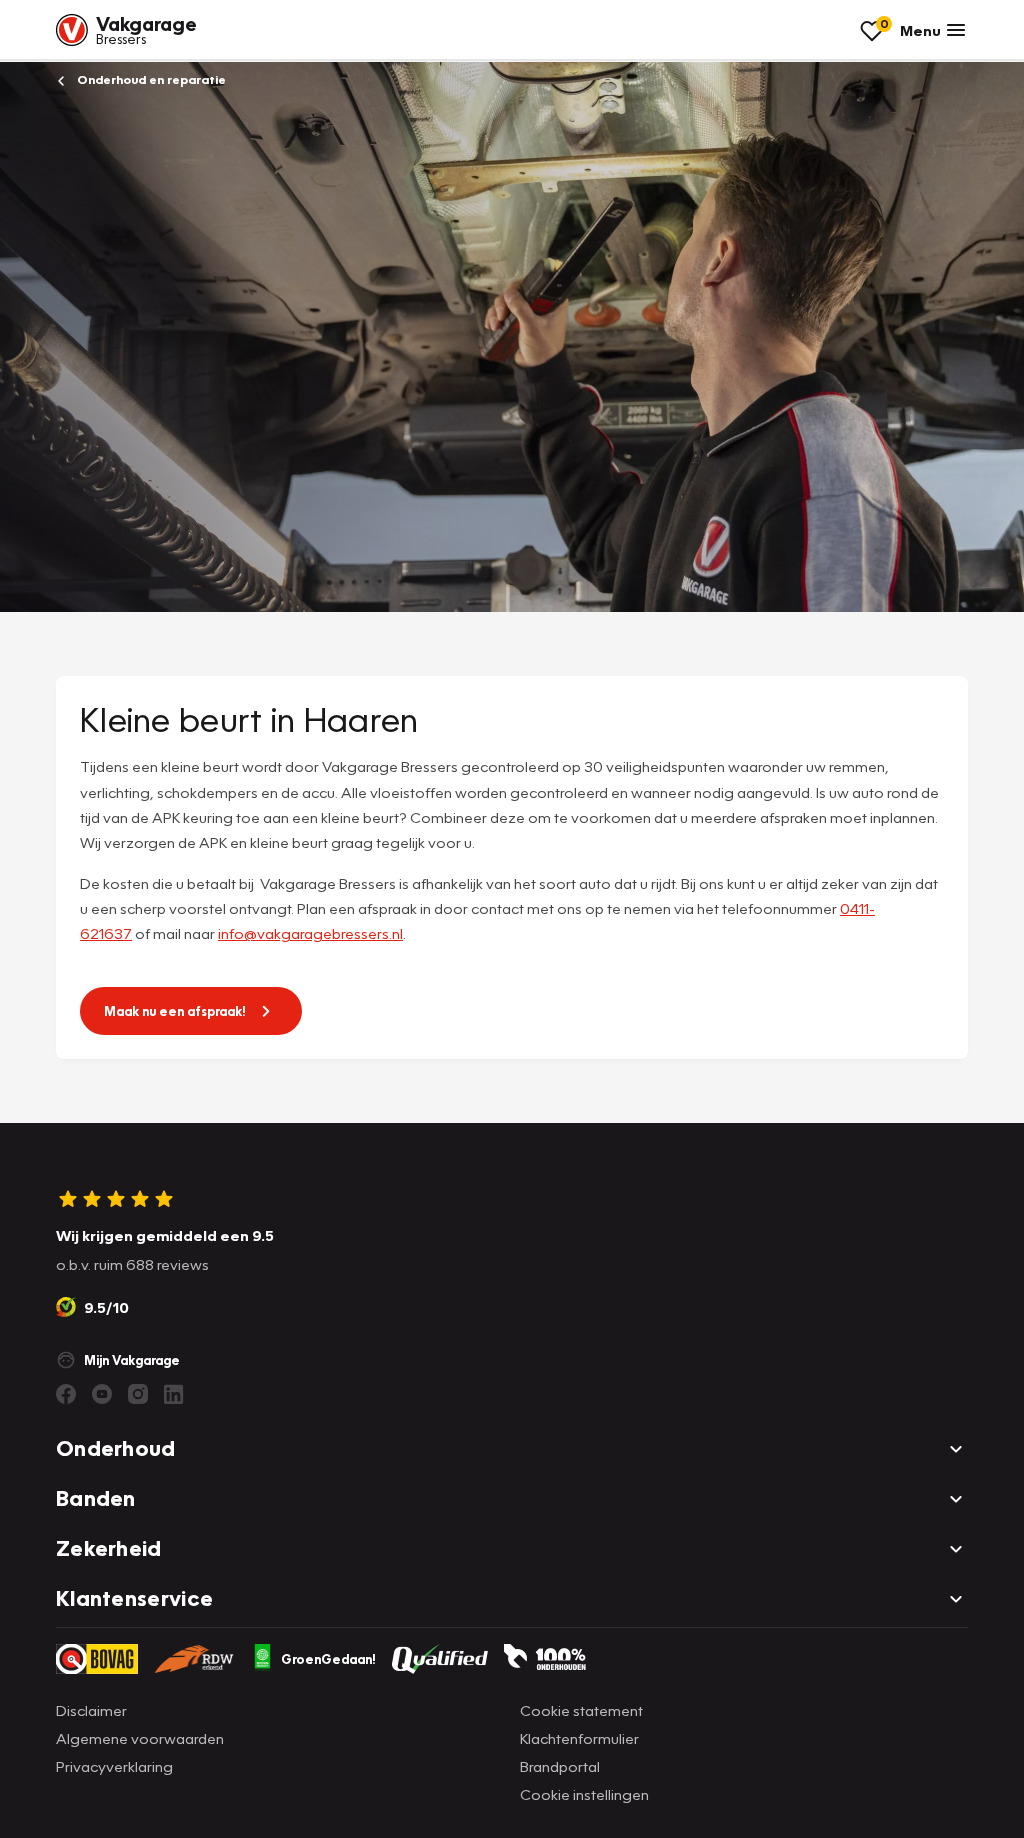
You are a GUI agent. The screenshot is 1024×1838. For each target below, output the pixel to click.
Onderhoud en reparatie (150, 79)
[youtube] (102, 1394)
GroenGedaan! (328, 1659)
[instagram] (138, 1394)
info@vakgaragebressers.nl (310, 933)
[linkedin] (174, 1394)
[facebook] (66, 1394)
